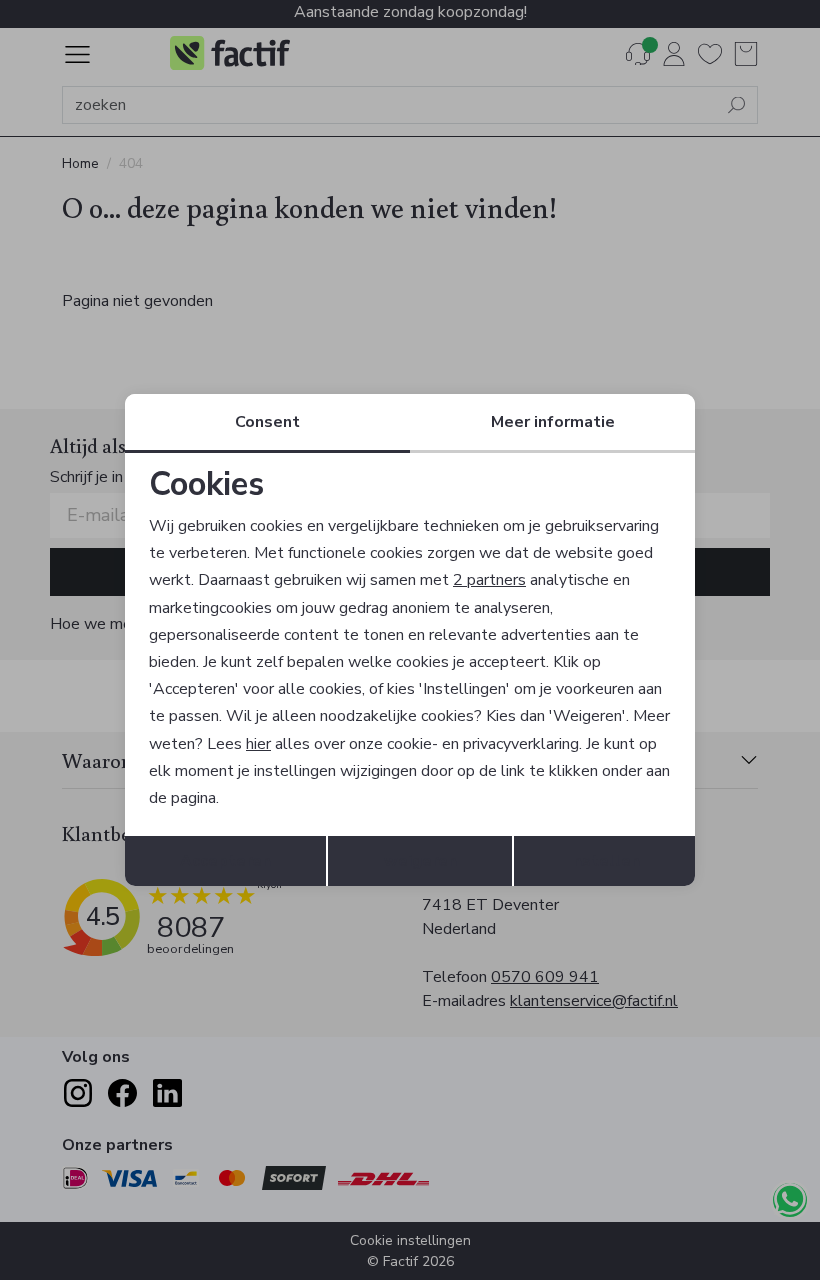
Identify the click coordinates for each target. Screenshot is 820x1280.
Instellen (604, 861)
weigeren (420, 861)
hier (258, 744)
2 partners (489, 580)
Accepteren (225, 861)
